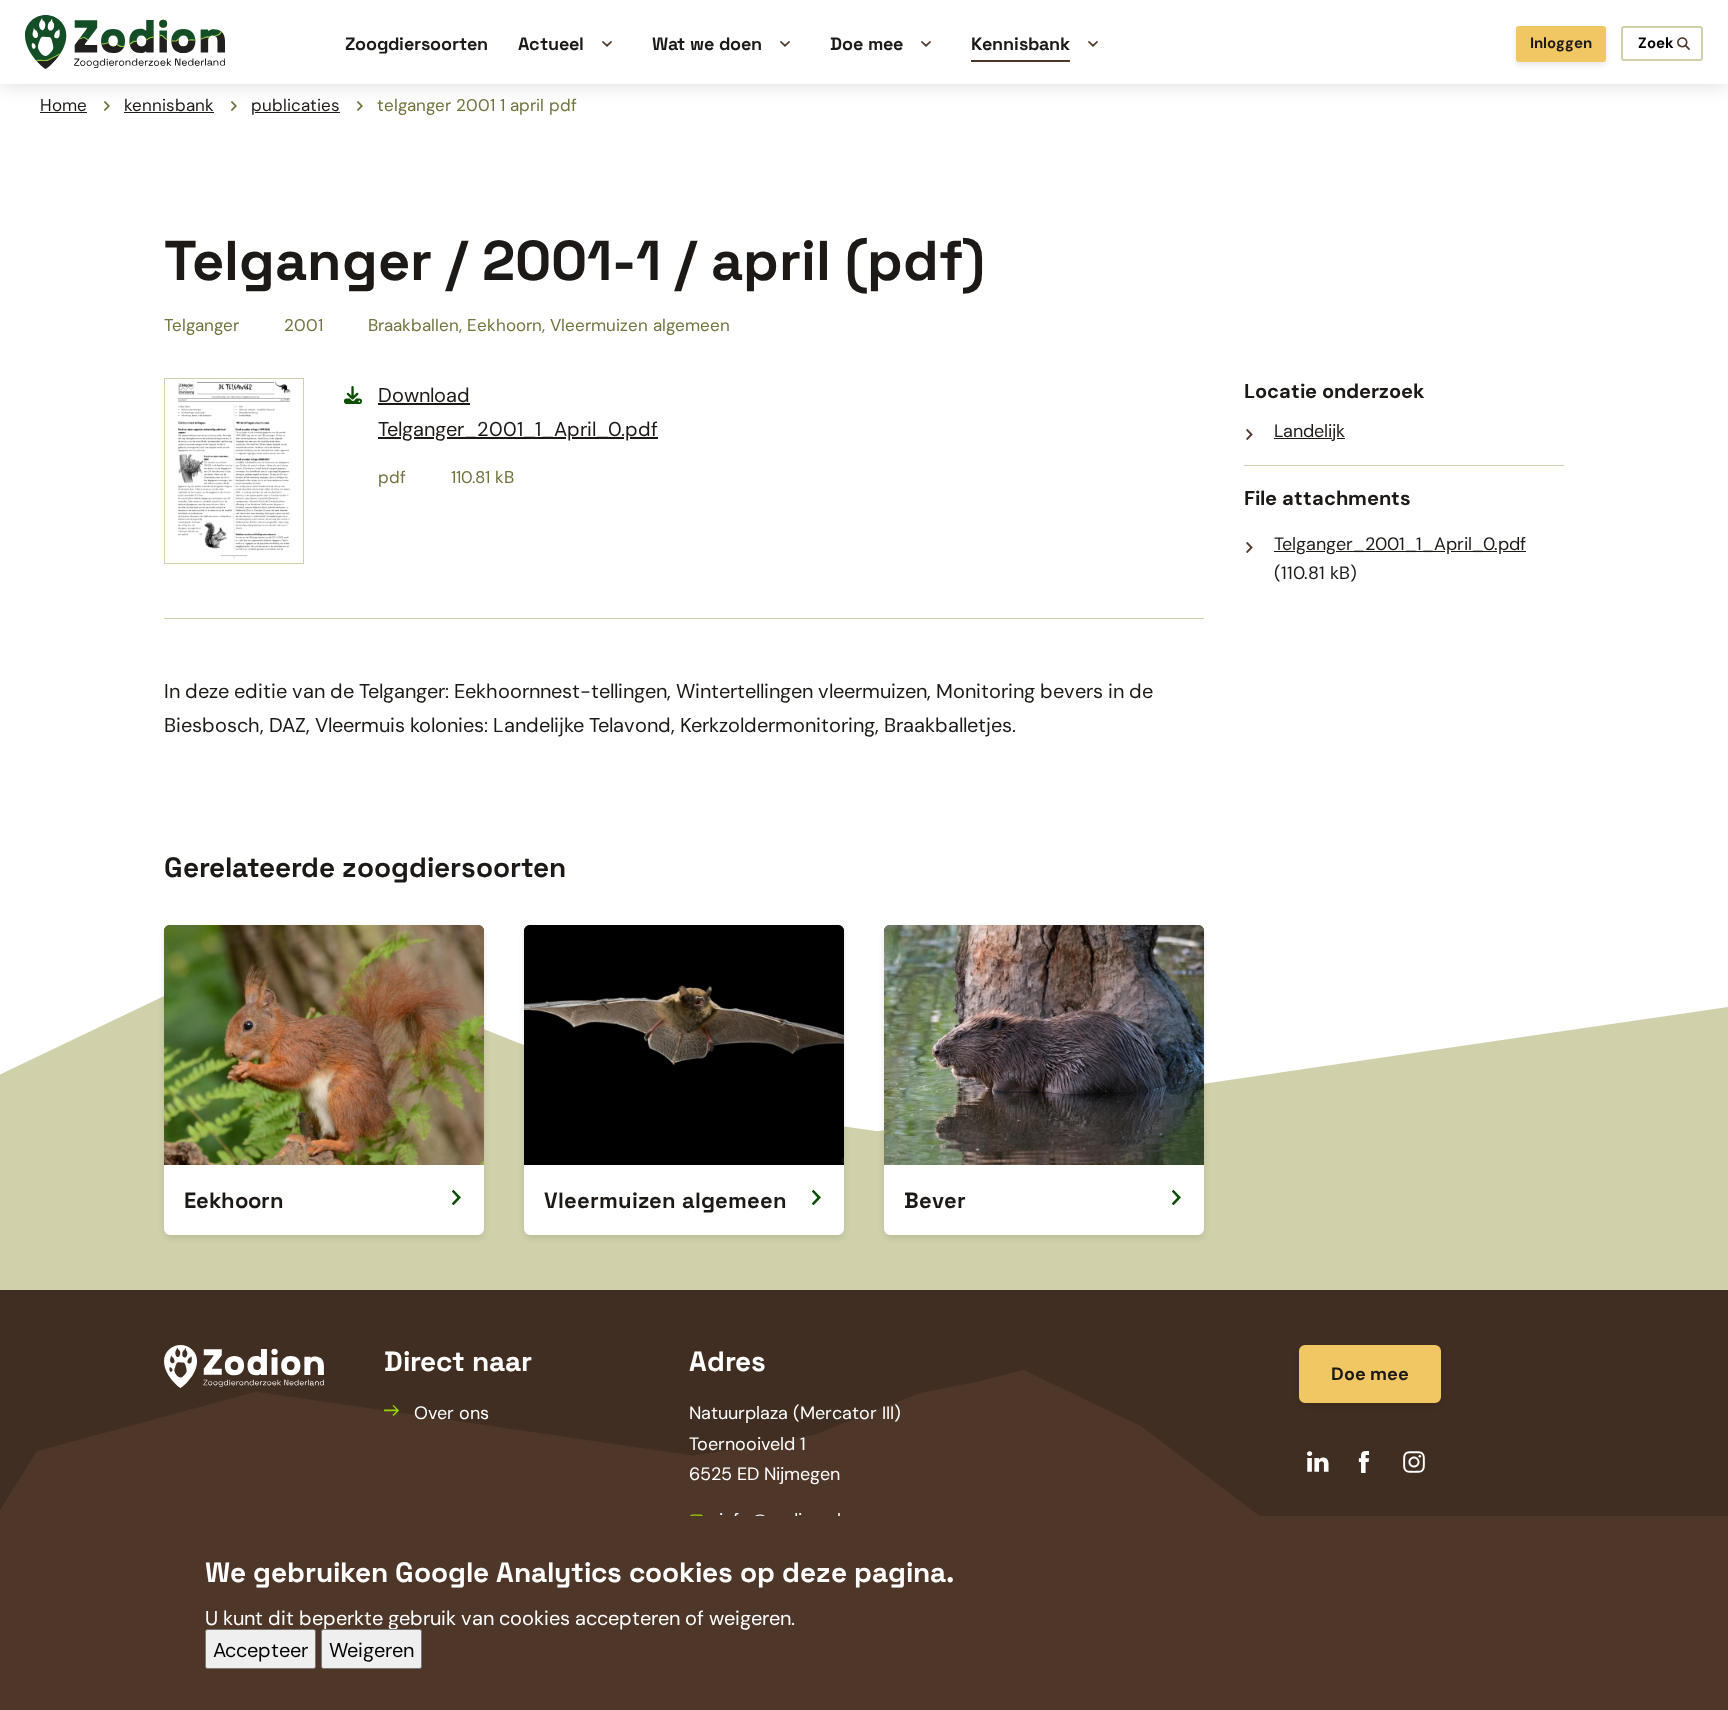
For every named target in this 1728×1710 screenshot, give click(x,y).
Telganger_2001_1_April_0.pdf (1400, 544)
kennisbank (169, 105)
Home (63, 105)
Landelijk (1309, 431)
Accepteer (260, 1650)
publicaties (295, 105)
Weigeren (371, 1650)
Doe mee (1370, 1374)
